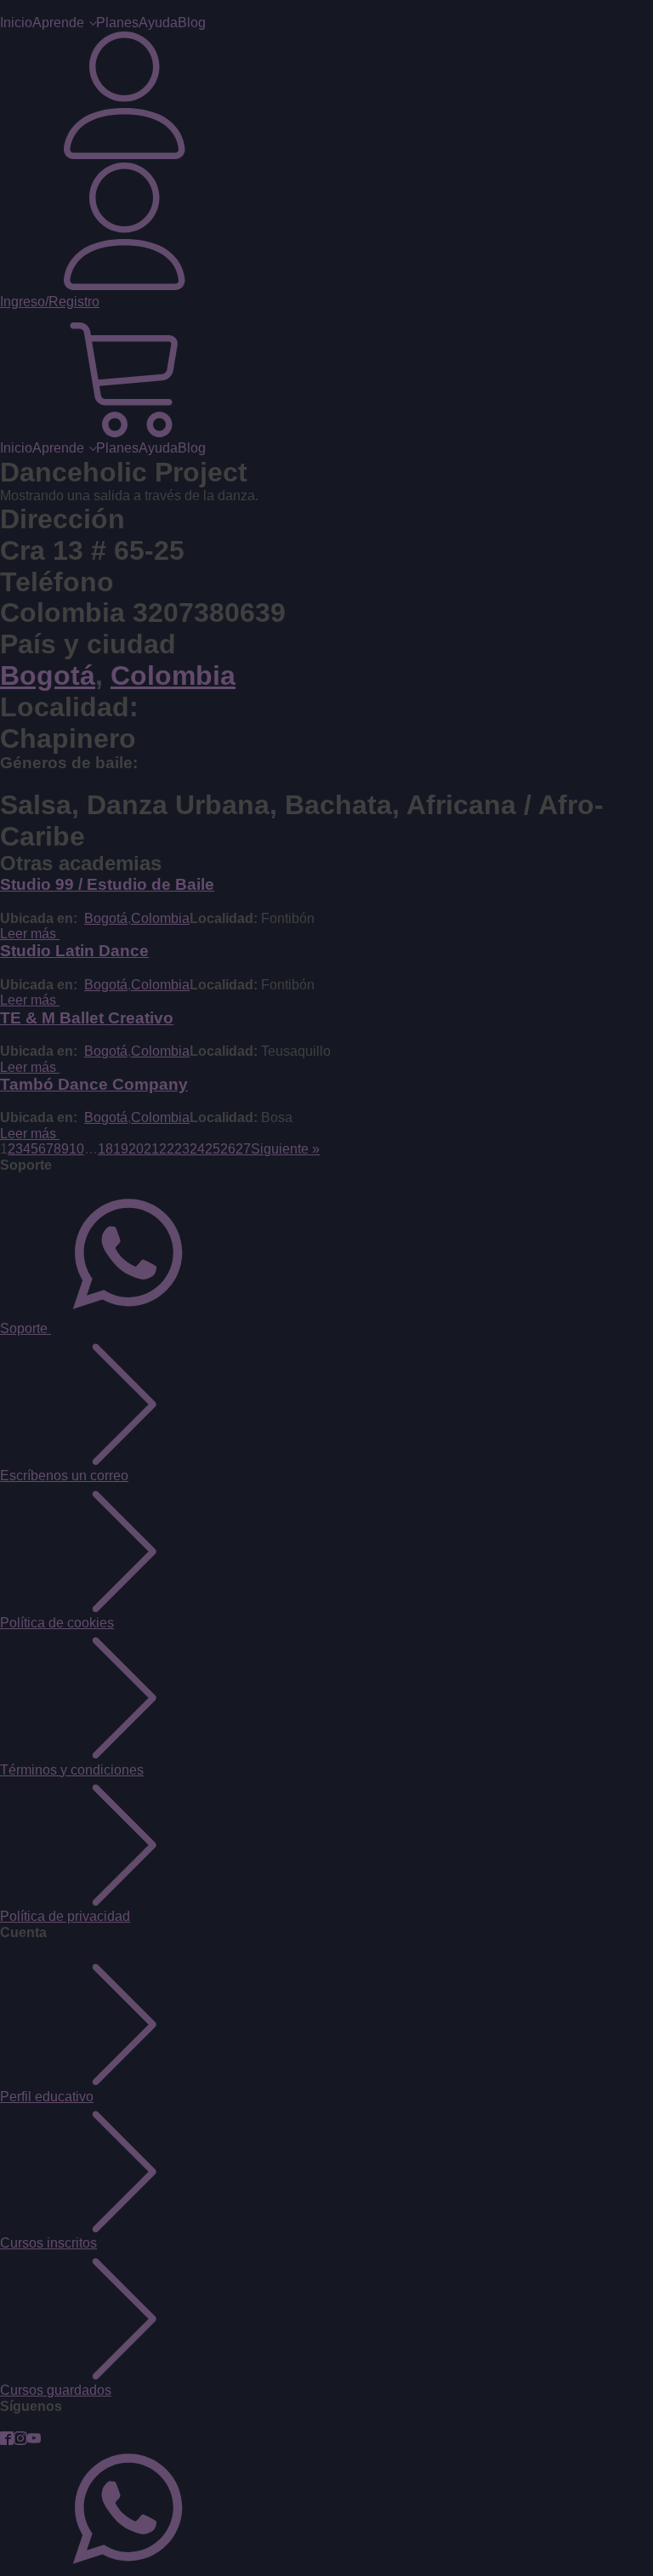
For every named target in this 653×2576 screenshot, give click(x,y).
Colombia (173, 675)
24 (197, 1149)
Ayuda (158, 23)
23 (182, 1149)
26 (228, 1149)
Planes (117, 23)
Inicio (16, 23)
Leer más (30, 934)
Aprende (58, 23)
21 (151, 1149)
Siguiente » (285, 1149)
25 (213, 1149)
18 (105, 1149)
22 (167, 1149)
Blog (192, 23)
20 (136, 1149)
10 (77, 1149)
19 (121, 1149)
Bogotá (48, 675)
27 (243, 1149)
